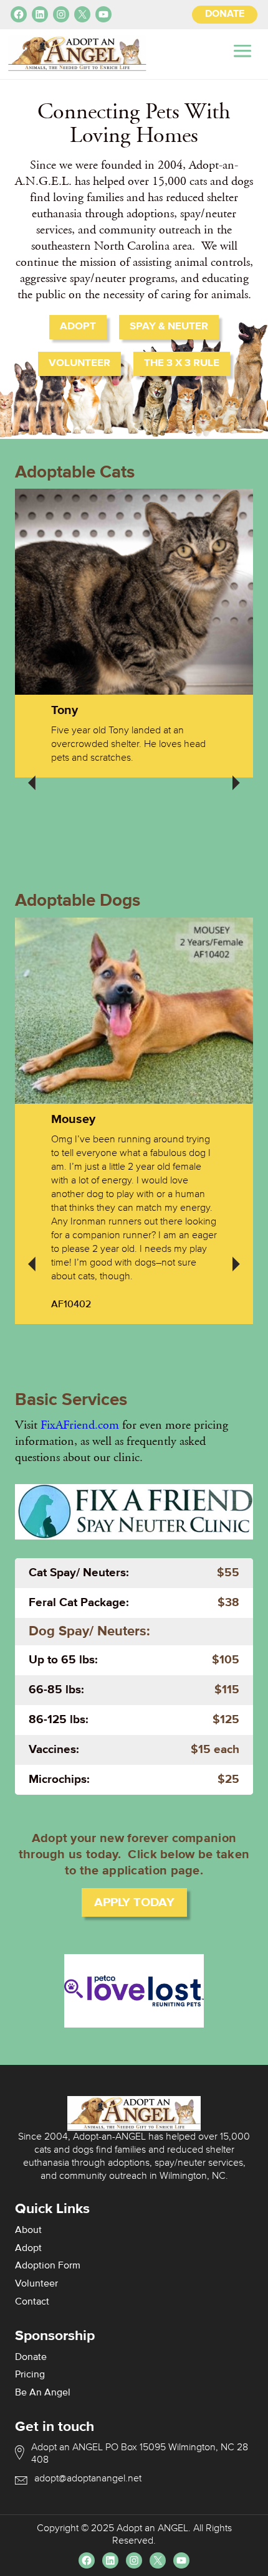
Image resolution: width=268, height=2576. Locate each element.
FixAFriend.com (80, 1425)
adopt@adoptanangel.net (88, 2479)
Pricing (30, 2375)
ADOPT (78, 327)
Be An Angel (43, 2393)
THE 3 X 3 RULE (182, 363)
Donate (31, 2357)
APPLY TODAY (134, 1902)
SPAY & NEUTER (169, 327)
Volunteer (36, 2284)
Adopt (28, 2249)
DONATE (225, 14)
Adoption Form (48, 2266)
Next (236, 774)
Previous (32, 774)
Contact (32, 2302)
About (28, 2230)
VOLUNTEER (79, 363)
